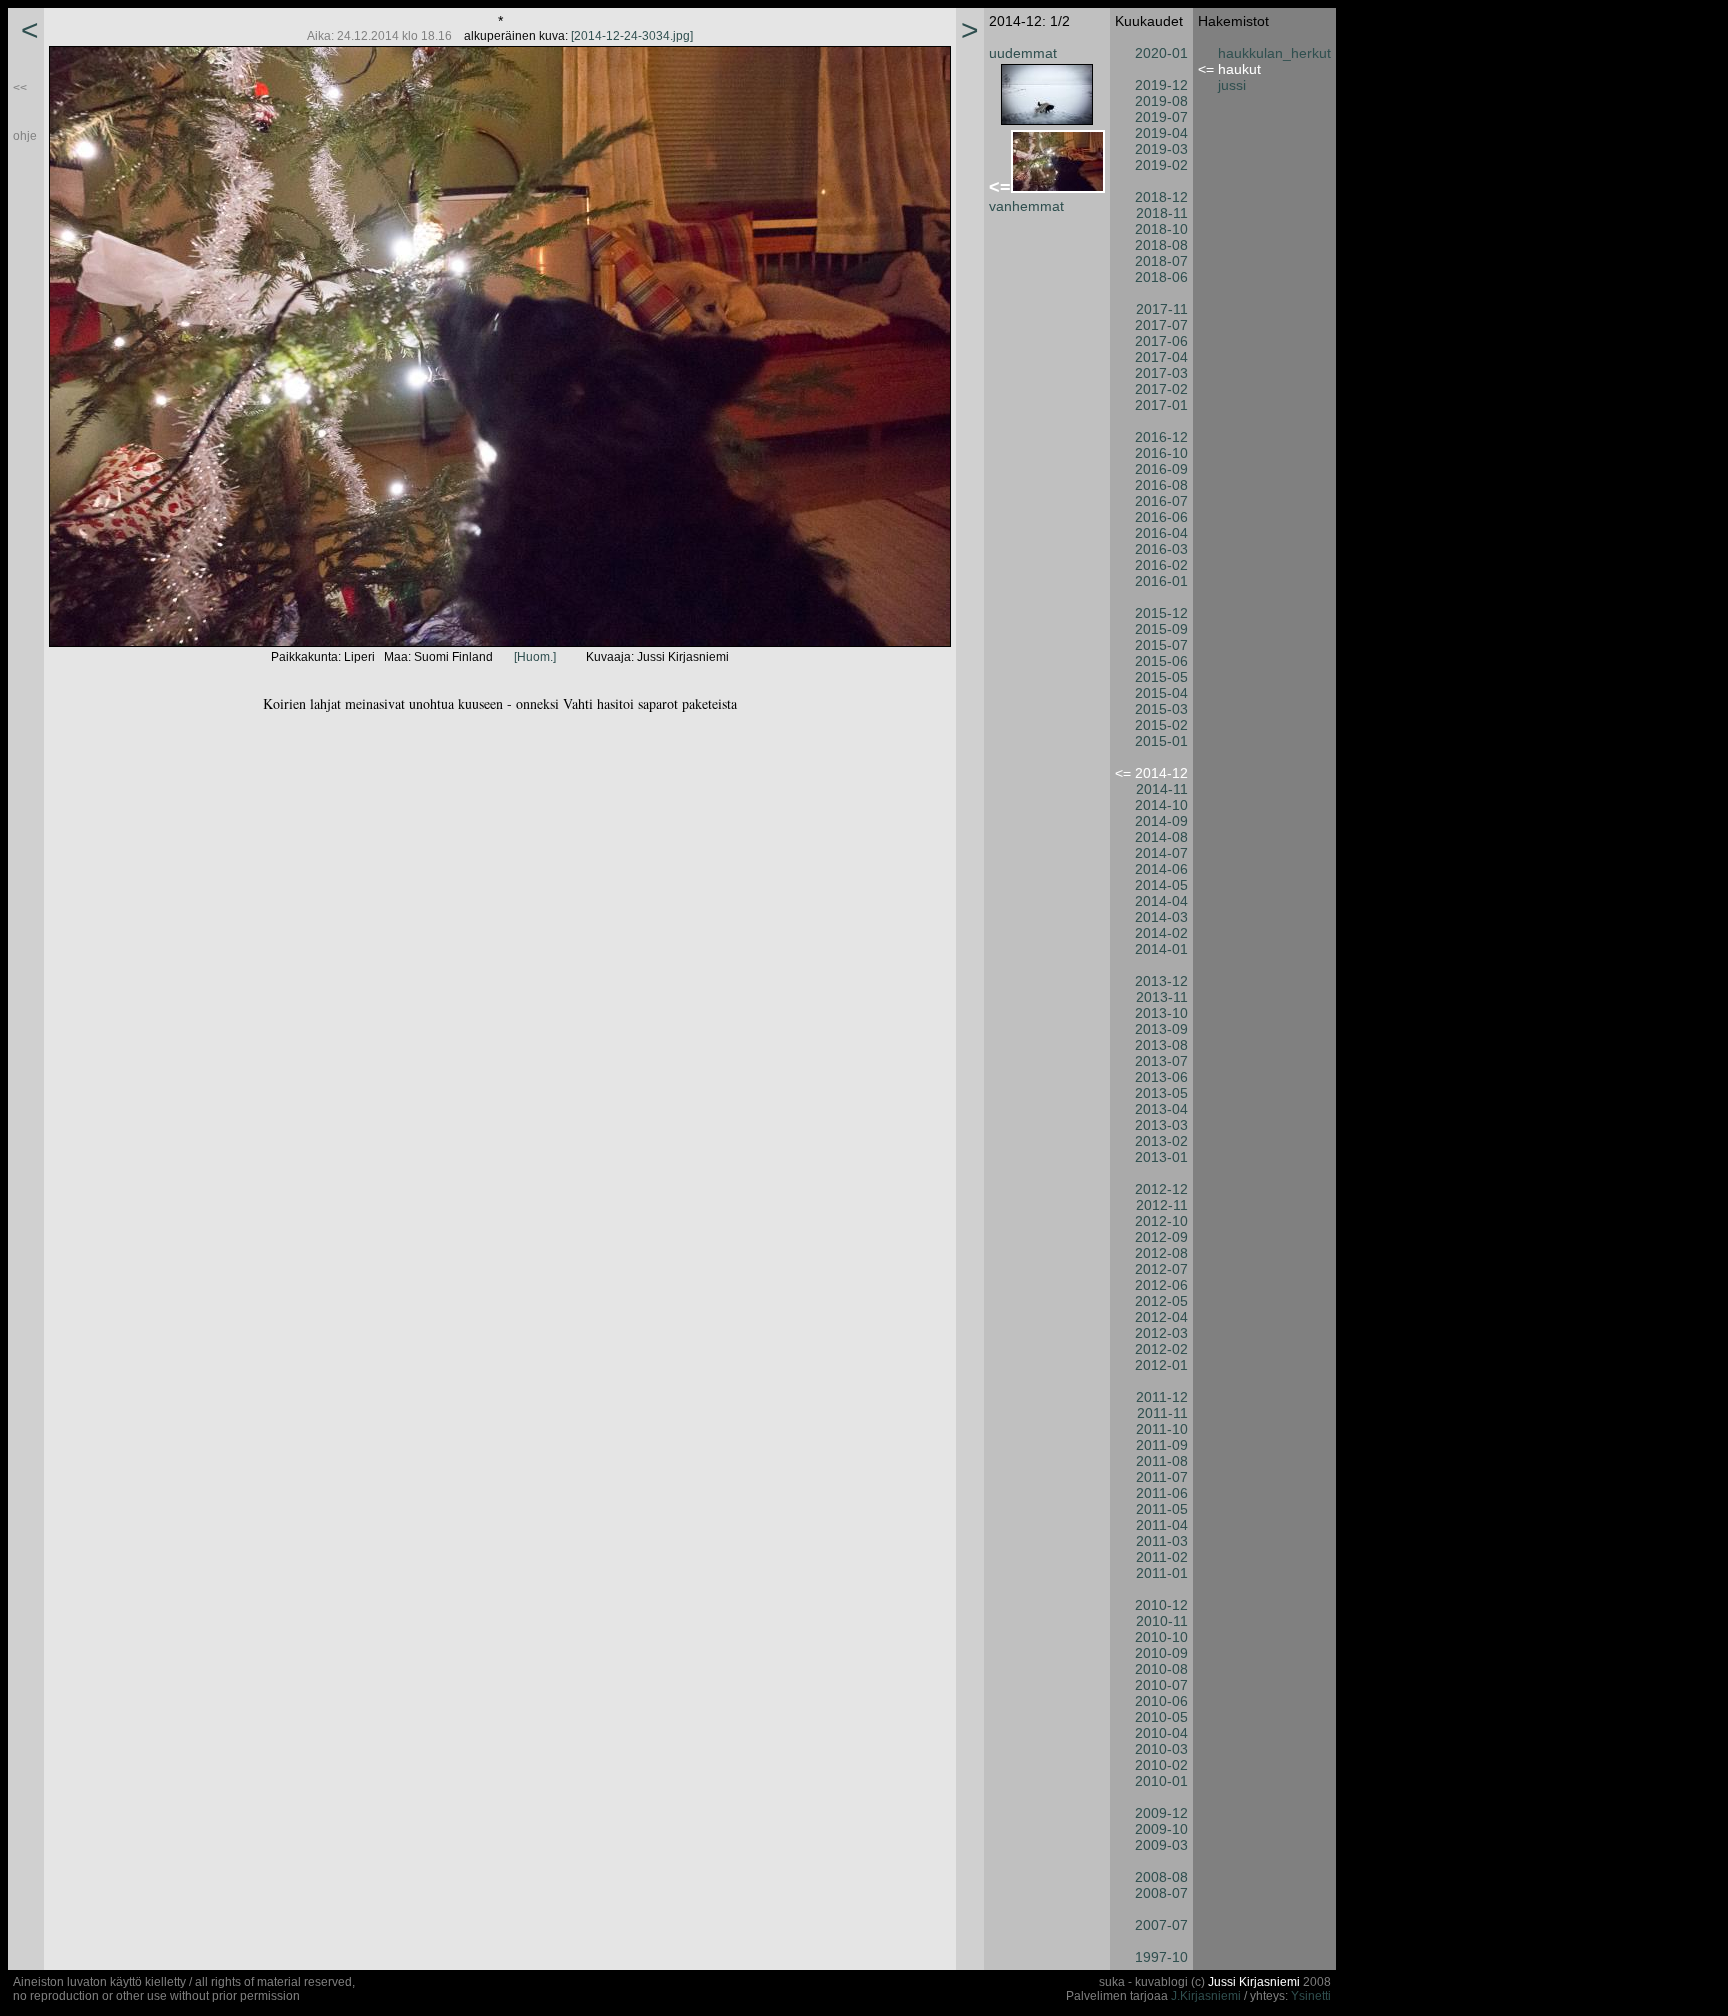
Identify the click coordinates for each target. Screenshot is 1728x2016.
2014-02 (1161, 933)
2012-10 (1161, 1221)
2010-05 (1161, 1717)
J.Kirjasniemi (1206, 1996)
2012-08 (1161, 1253)
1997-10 (1161, 1957)
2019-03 (1161, 149)
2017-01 (1161, 405)
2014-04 (1161, 901)
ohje (25, 136)
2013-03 (1161, 1125)
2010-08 (1161, 1669)
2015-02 (1161, 725)
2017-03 (1161, 373)
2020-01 (1161, 53)
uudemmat (1023, 53)
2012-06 (1161, 1285)
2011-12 (1162, 1397)
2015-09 (1161, 629)
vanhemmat (1026, 206)
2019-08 (1161, 101)
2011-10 (1162, 1429)
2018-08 (1161, 245)
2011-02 (1162, 1557)
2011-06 (1162, 1493)
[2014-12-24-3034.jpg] (632, 36)
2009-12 (1161, 1813)
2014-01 (1161, 949)
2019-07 (1161, 117)
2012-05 (1161, 1301)
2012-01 (1161, 1365)
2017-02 (1161, 389)
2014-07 (1161, 853)
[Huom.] (535, 657)
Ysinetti (1311, 1996)
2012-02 (1161, 1349)
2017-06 (1161, 341)
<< (20, 88)
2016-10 (1161, 453)
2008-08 (1161, 1877)
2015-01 (1161, 741)
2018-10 (1161, 229)
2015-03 (1161, 709)
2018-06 (1161, 277)
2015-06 (1161, 661)
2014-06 (1161, 869)
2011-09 (1162, 1445)
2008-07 (1161, 1893)
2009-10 (1161, 1829)
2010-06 (1161, 1701)
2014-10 (1161, 805)
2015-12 (1161, 613)
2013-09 (1161, 1029)
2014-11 (1162, 789)
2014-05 (1161, 885)
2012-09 (1161, 1237)
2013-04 (1161, 1109)
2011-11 (1162, 1413)
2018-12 (1161, 197)
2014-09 (1161, 821)
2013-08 (1161, 1045)
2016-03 (1161, 549)
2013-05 (1161, 1093)
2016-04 (1161, 533)
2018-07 (1161, 261)
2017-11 (1162, 309)
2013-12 (1161, 981)
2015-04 (1161, 693)
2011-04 (1162, 1525)
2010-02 (1161, 1765)
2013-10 (1161, 1013)
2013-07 (1161, 1061)
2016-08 (1161, 485)
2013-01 (1161, 1157)
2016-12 (1161, 437)
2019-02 (1161, 165)
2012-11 (1162, 1205)
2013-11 (1162, 997)
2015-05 (1161, 677)
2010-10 (1161, 1637)
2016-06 (1161, 517)
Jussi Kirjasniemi (1254, 1982)
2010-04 (1161, 1733)
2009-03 (1161, 1845)
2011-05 (1162, 1509)
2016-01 (1161, 581)
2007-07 (1161, 1925)
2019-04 (1161, 133)
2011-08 (1162, 1461)
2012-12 (1161, 1189)
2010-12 (1161, 1605)
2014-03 (1161, 917)
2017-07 (1161, 325)
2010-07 (1161, 1685)
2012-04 (1161, 1317)
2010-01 (1161, 1781)
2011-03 (1162, 1541)
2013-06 (1161, 1077)
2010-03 (1161, 1749)
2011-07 (1162, 1477)
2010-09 (1161, 1653)
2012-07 (1161, 1269)
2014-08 (1161, 837)
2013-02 (1161, 1141)
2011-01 (1162, 1573)
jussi (1232, 85)
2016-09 (1161, 469)
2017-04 (1161, 357)
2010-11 (1162, 1621)
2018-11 (1162, 213)
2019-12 (1161, 85)
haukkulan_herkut (1274, 53)
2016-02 (1161, 565)
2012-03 (1161, 1333)
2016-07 (1161, 501)
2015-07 (1161, 645)
